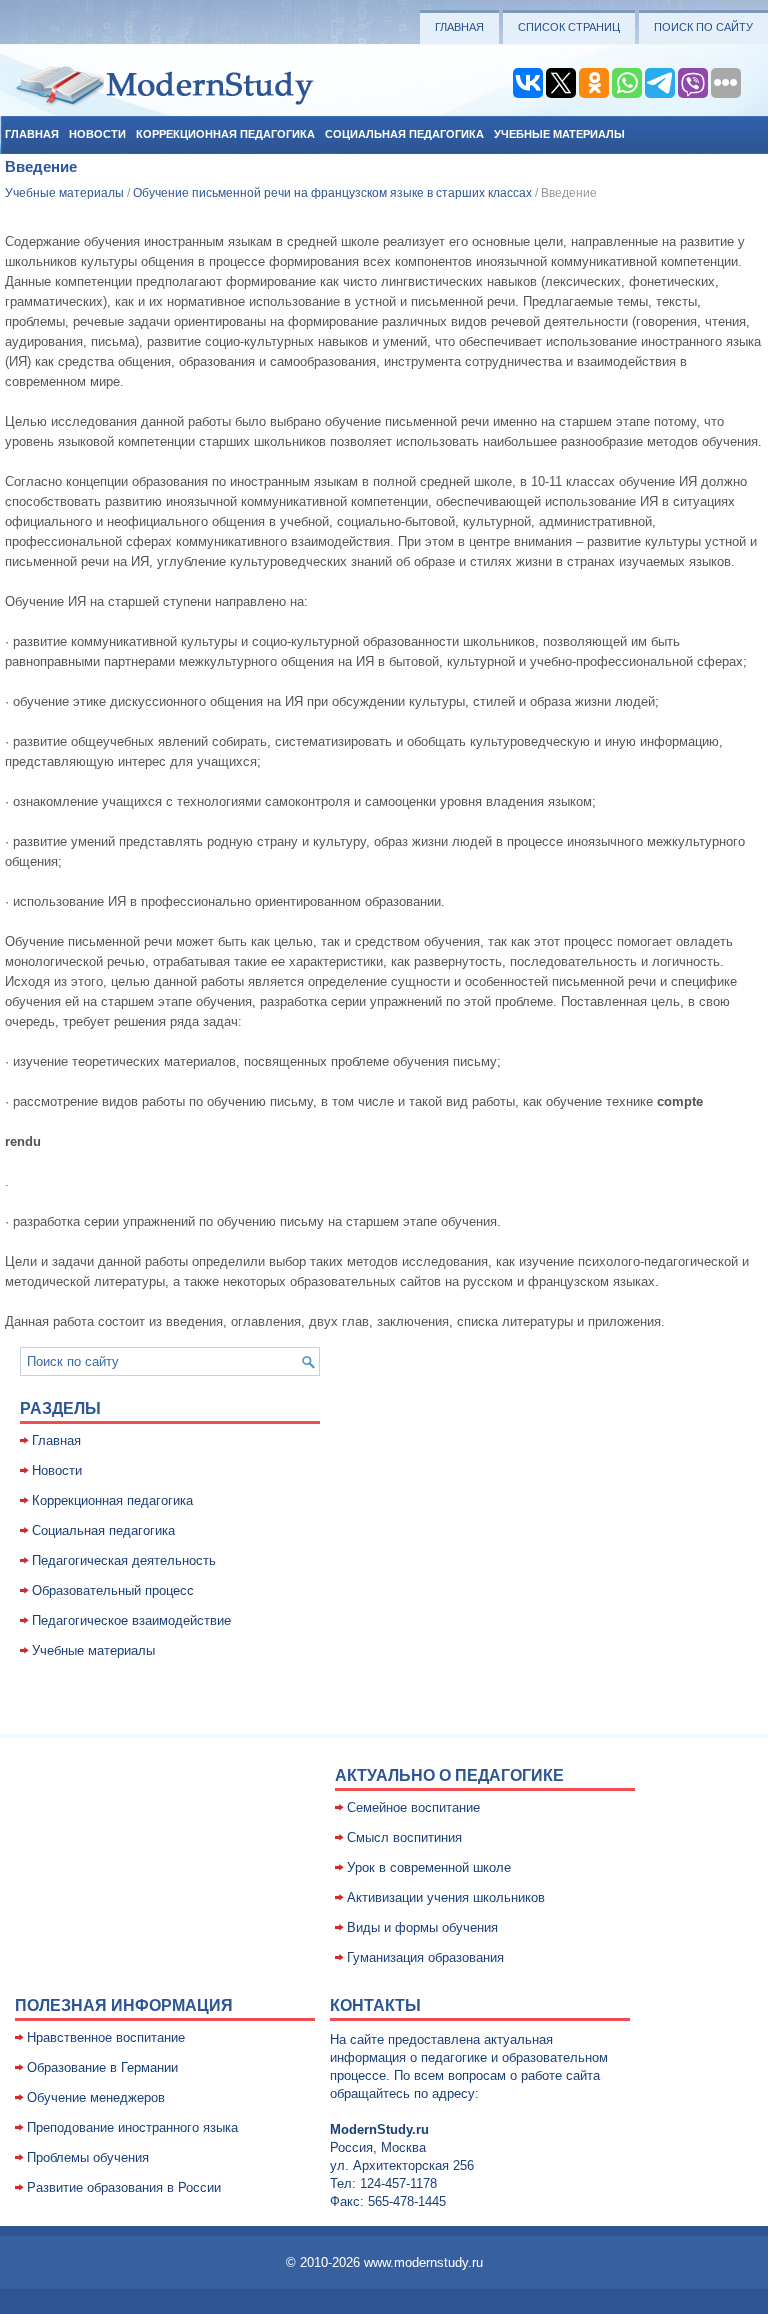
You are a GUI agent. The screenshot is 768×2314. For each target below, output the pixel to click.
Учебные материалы (559, 134)
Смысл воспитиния (404, 1837)
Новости (97, 134)
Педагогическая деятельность (124, 1560)
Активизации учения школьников (446, 1897)
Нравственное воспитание (106, 2037)
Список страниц (569, 27)
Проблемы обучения (88, 2157)
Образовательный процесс (113, 1590)
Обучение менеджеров (96, 2097)
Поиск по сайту (703, 27)
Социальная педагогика (404, 134)
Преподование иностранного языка (132, 2127)
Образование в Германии (102, 2067)
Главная (459, 27)
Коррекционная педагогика (225, 134)
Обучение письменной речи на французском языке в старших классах (332, 193)
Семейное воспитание (413, 1807)
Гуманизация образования (425, 1957)
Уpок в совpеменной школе (429, 1867)
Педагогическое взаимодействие (131, 1620)
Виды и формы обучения (422, 1927)
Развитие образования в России (124, 2187)
